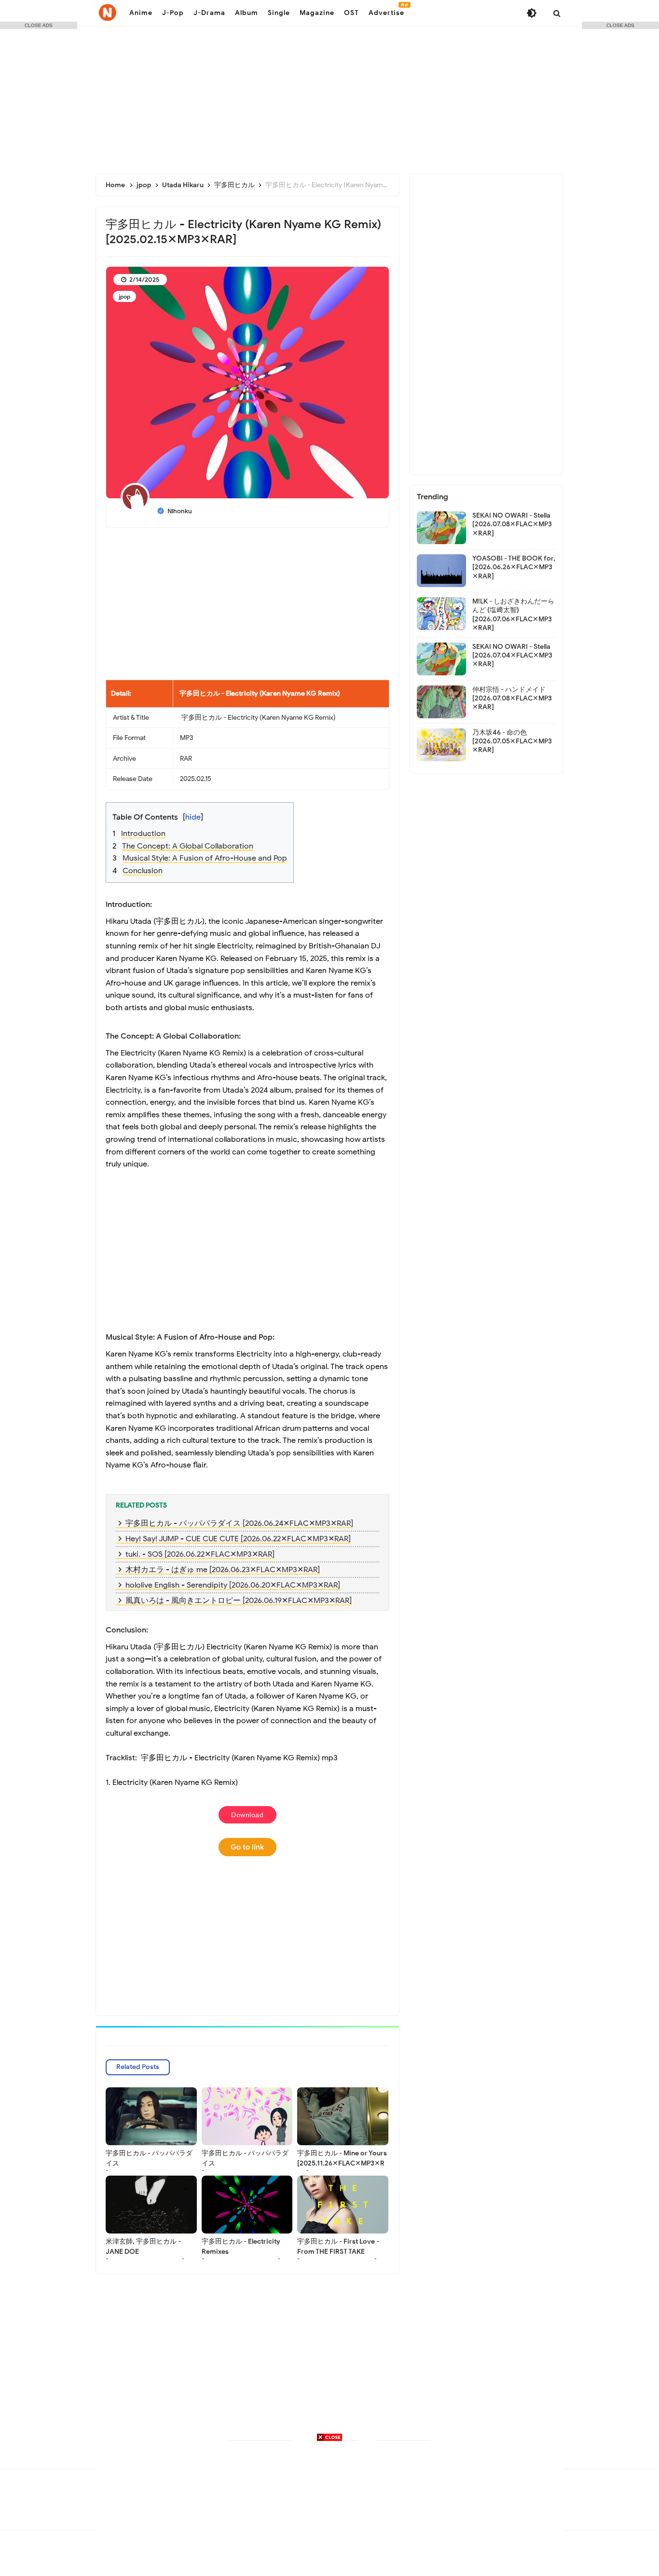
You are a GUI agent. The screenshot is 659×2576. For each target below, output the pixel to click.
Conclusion (143, 871)
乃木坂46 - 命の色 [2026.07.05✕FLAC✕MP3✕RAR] (512, 741)
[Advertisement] (329, 96)
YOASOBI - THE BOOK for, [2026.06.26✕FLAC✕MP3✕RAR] (514, 567)
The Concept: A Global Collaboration (188, 846)
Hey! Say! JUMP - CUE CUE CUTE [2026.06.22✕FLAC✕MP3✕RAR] (238, 1539)
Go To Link (247, 1847)
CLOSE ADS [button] (39, 25)
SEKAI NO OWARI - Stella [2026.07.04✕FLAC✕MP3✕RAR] (512, 655)
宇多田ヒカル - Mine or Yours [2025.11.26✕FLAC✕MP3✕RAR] (342, 2163)
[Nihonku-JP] (108, 13)
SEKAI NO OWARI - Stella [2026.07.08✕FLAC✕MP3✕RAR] (512, 524)
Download (247, 1815)
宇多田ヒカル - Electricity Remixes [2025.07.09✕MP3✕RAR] (241, 2252)
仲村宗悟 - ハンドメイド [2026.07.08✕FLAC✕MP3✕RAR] (512, 698)
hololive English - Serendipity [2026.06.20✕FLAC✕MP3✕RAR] (233, 1585)
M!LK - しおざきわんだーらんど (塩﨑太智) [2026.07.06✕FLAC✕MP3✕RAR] (513, 615)
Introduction (143, 834)
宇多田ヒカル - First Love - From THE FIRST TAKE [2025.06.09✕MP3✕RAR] (338, 2252)
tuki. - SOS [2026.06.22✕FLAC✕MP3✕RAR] (200, 1554)
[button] (254, 811)
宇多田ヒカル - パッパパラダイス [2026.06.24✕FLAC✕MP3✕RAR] (239, 1523)
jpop (124, 296)
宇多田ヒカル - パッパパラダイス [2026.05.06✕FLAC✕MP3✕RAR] (247, 2168)
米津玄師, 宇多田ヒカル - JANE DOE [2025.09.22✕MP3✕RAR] (145, 2252)
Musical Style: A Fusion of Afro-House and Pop (205, 858)
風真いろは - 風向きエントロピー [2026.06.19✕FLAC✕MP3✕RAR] (239, 1601)
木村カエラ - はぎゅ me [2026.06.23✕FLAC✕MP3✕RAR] (223, 1570)
